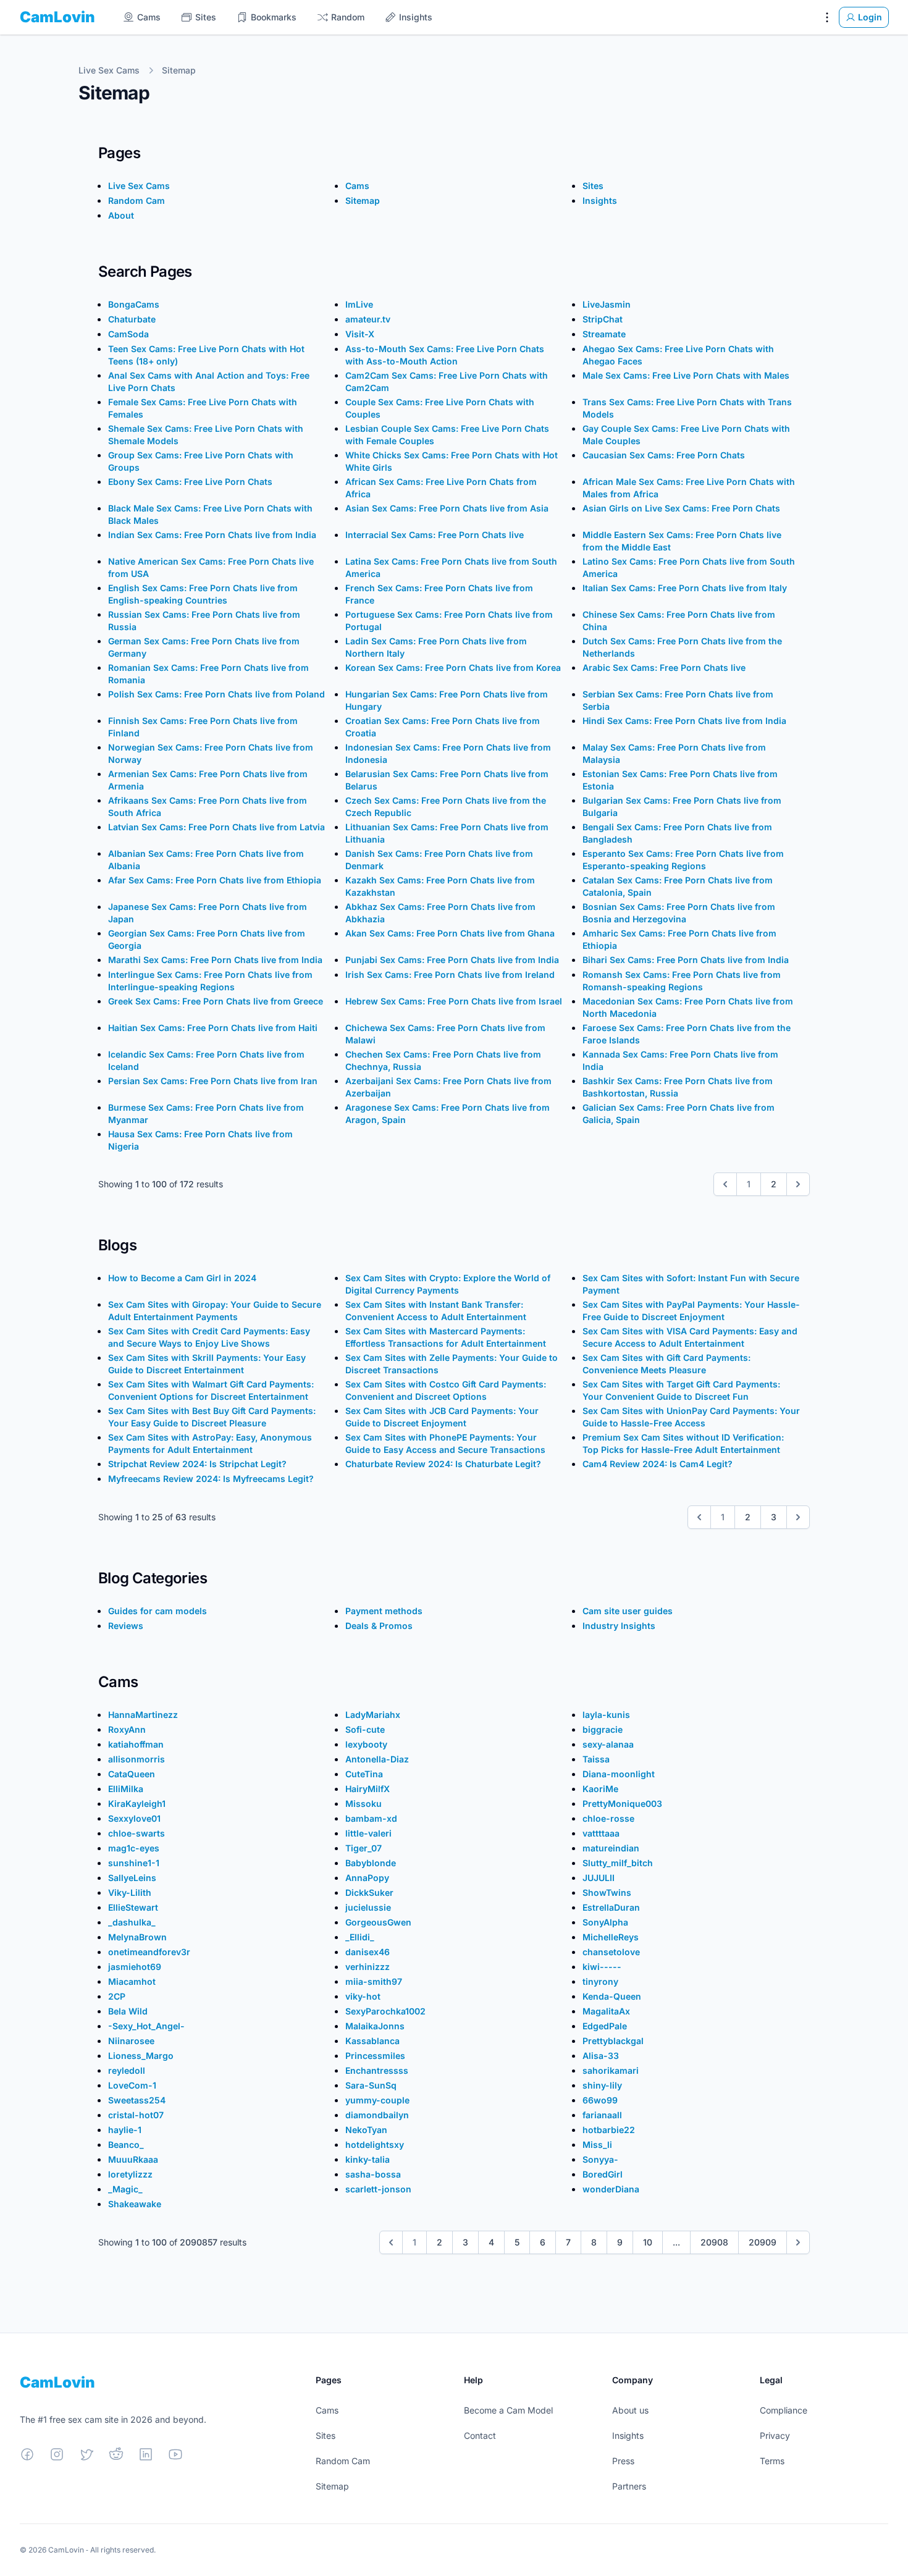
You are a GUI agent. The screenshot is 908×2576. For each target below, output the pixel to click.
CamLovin (57, 17)
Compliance (784, 2410)
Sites (326, 2435)
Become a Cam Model (508, 2410)
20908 (714, 2242)
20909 (763, 2242)
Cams (327, 2410)
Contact (480, 2435)
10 (648, 2242)
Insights (628, 2435)
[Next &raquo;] (798, 1184)
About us (630, 2410)
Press (623, 2461)
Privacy (775, 2435)
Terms (772, 2461)
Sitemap (179, 70)
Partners (629, 2486)
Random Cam (343, 2461)
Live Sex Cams (109, 70)
